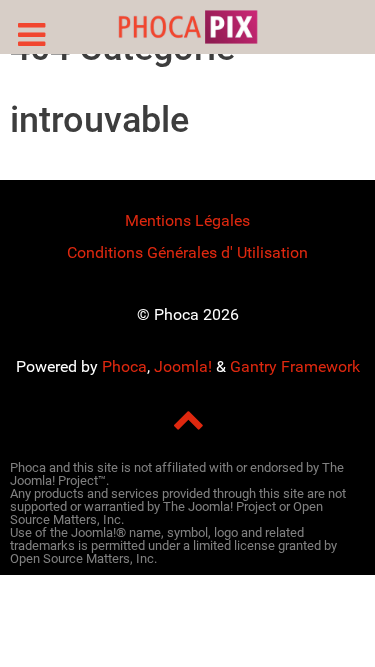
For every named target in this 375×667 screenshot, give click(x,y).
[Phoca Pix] (187, 27)
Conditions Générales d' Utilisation (187, 252)
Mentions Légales (187, 220)
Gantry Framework (295, 366)
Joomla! (183, 366)
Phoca (124, 366)
